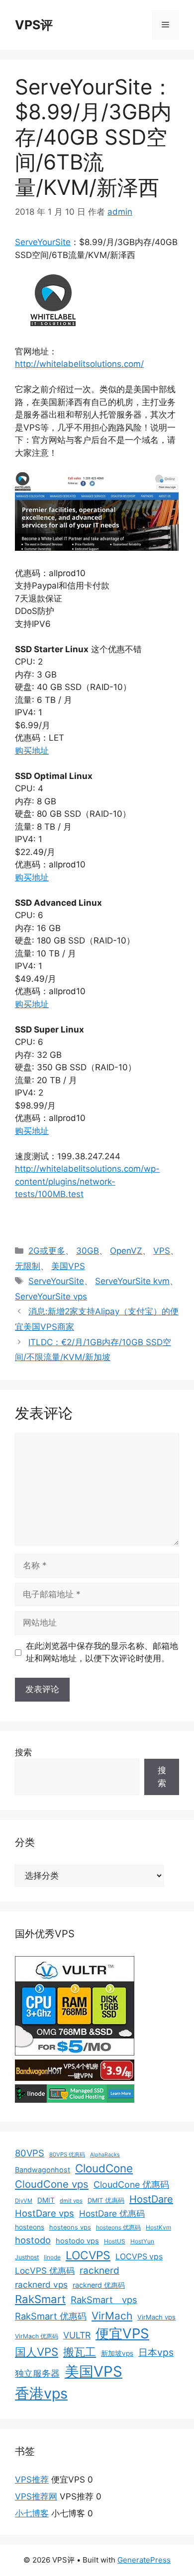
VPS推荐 (32, 2480)
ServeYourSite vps (51, 1296)
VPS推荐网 (36, 2496)
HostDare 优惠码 (112, 2213)
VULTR (77, 2335)
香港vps (41, 2393)
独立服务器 (37, 2373)
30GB (88, 1251)
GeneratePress (144, 2560)
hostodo (33, 2240)
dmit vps (71, 2201)
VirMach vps (156, 2317)
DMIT (46, 2200)
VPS (162, 1251)
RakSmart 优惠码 (51, 2316)
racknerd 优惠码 (99, 2285)
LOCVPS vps (139, 2257)
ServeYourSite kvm (132, 1281)
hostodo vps (77, 2241)
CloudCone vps (52, 2184)
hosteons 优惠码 (118, 2227)
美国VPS (68, 1266)
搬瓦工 (80, 2352)
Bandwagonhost (43, 2170)
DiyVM (24, 2201)
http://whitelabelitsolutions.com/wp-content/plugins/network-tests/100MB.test (87, 1181)
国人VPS (37, 2352)
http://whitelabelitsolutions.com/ (79, 364)
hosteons (30, 2227)
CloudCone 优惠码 (131, 2185)
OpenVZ (126, 1251)
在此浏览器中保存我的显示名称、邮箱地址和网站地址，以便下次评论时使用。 (102, 1652)
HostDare (151, 2199)
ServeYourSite (43, 242)
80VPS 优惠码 (67, 2154)
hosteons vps (70, 2227)
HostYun (142, 2241)
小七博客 (32, 2513)
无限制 (28, 1266)
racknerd (99, 2271)
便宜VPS (122, 2333)
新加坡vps (117, 2353)
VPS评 (34, 25)
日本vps (156, 2352)
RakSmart (40, 2299)
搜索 (23, 1752)
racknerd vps (41, 2284)
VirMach (112, 2316)
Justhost (27, 2257)
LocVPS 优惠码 (45, 2271)
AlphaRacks (105, 2155)
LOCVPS (88, 2255)
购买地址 (32, 751)
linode (52, 2257)
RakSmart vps (104, 2300)
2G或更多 (47, 1251)
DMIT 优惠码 (106, 2200)
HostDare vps (45, 2213)
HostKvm (158, 2227)
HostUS (115, 2241)
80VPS (30, 2153)
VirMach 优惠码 (37, 2336)
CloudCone (104, 2168)
